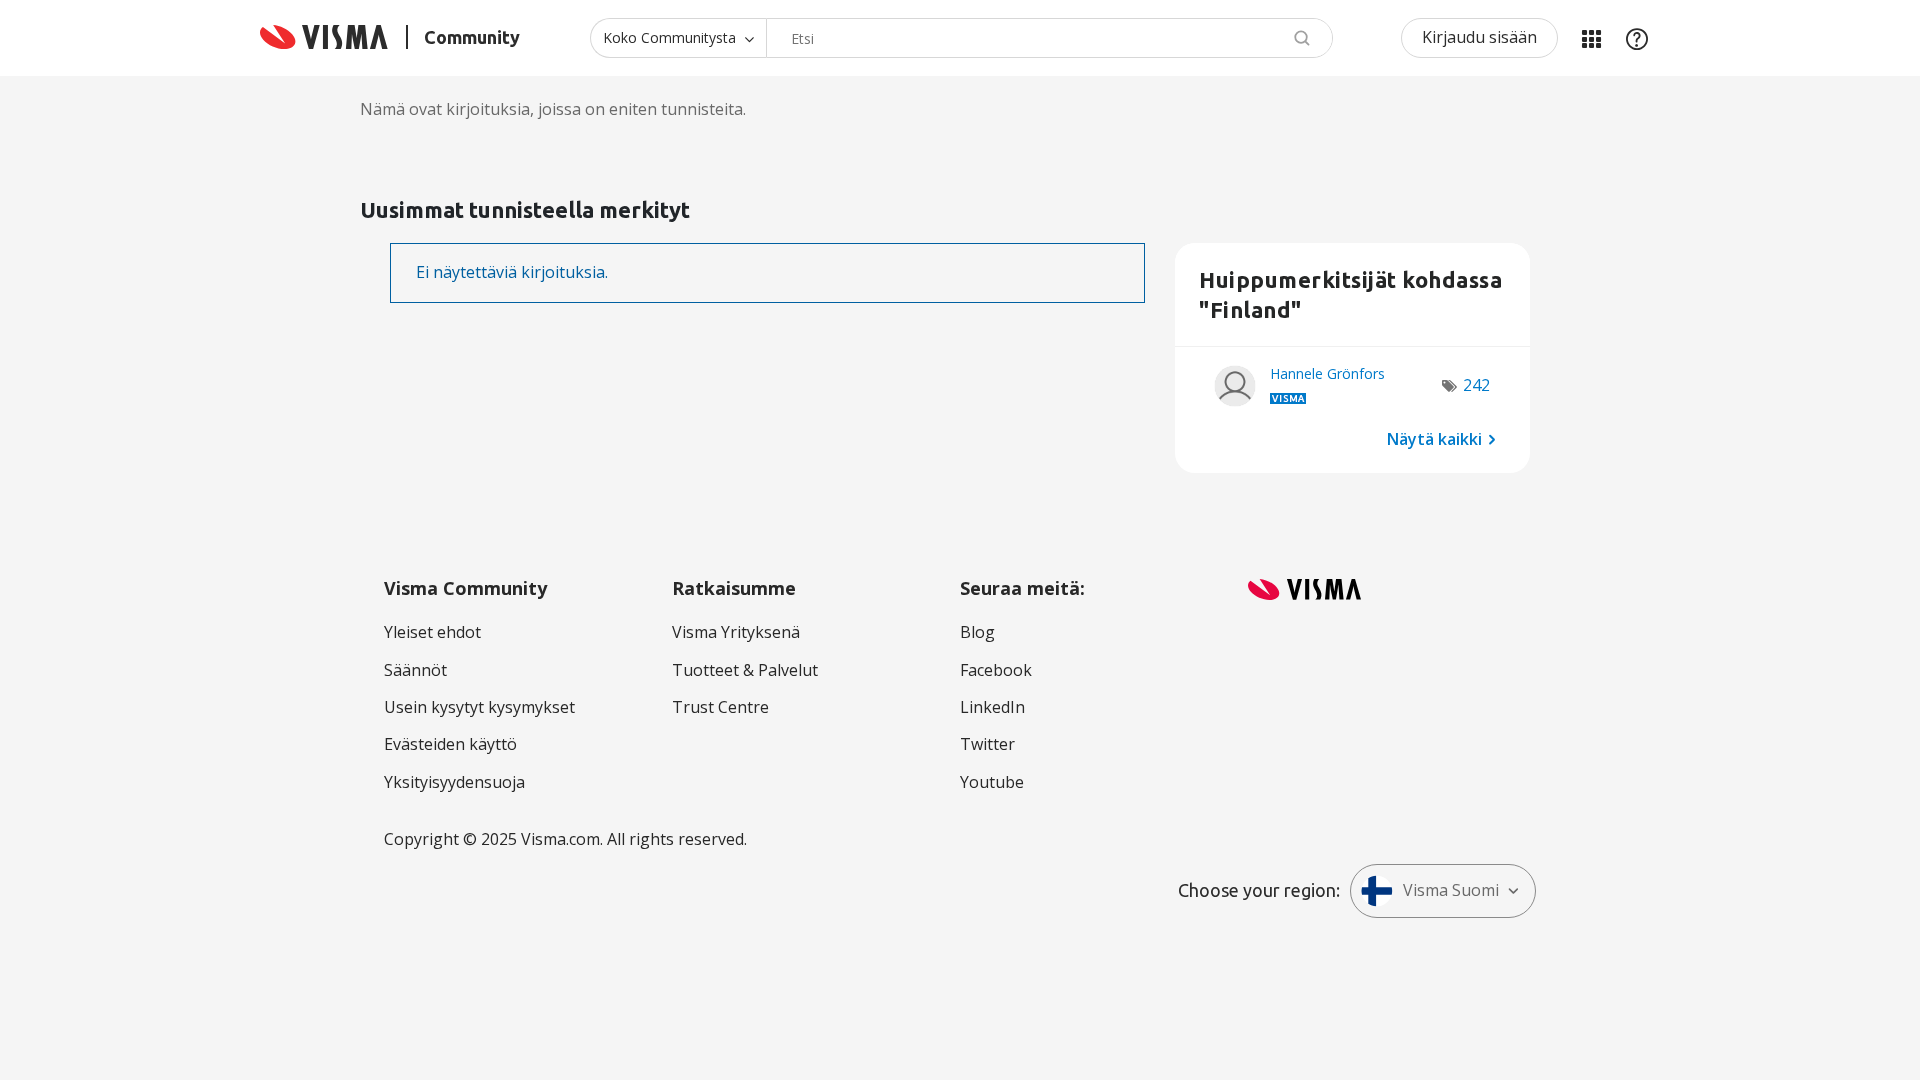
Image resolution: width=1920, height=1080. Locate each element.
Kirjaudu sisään (1479, 37)
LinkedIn (992, 707)
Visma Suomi (1451, 890)
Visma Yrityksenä (736, 632)
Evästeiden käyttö (450, 744)
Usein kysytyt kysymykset (479, 707)
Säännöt (415, 670)
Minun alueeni (1591, 38)
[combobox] (1049, 38)
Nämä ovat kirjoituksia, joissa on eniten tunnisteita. (553, 109)
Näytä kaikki (1434, 438)
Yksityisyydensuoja (454, 782)
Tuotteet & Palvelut (745, 670)
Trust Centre (720, 707)
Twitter (987, 744)
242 (1476, 385)
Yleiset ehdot (432, 632)
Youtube (992, 782)
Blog (977, 632)
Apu (1637, 38)
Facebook (996, 670)
